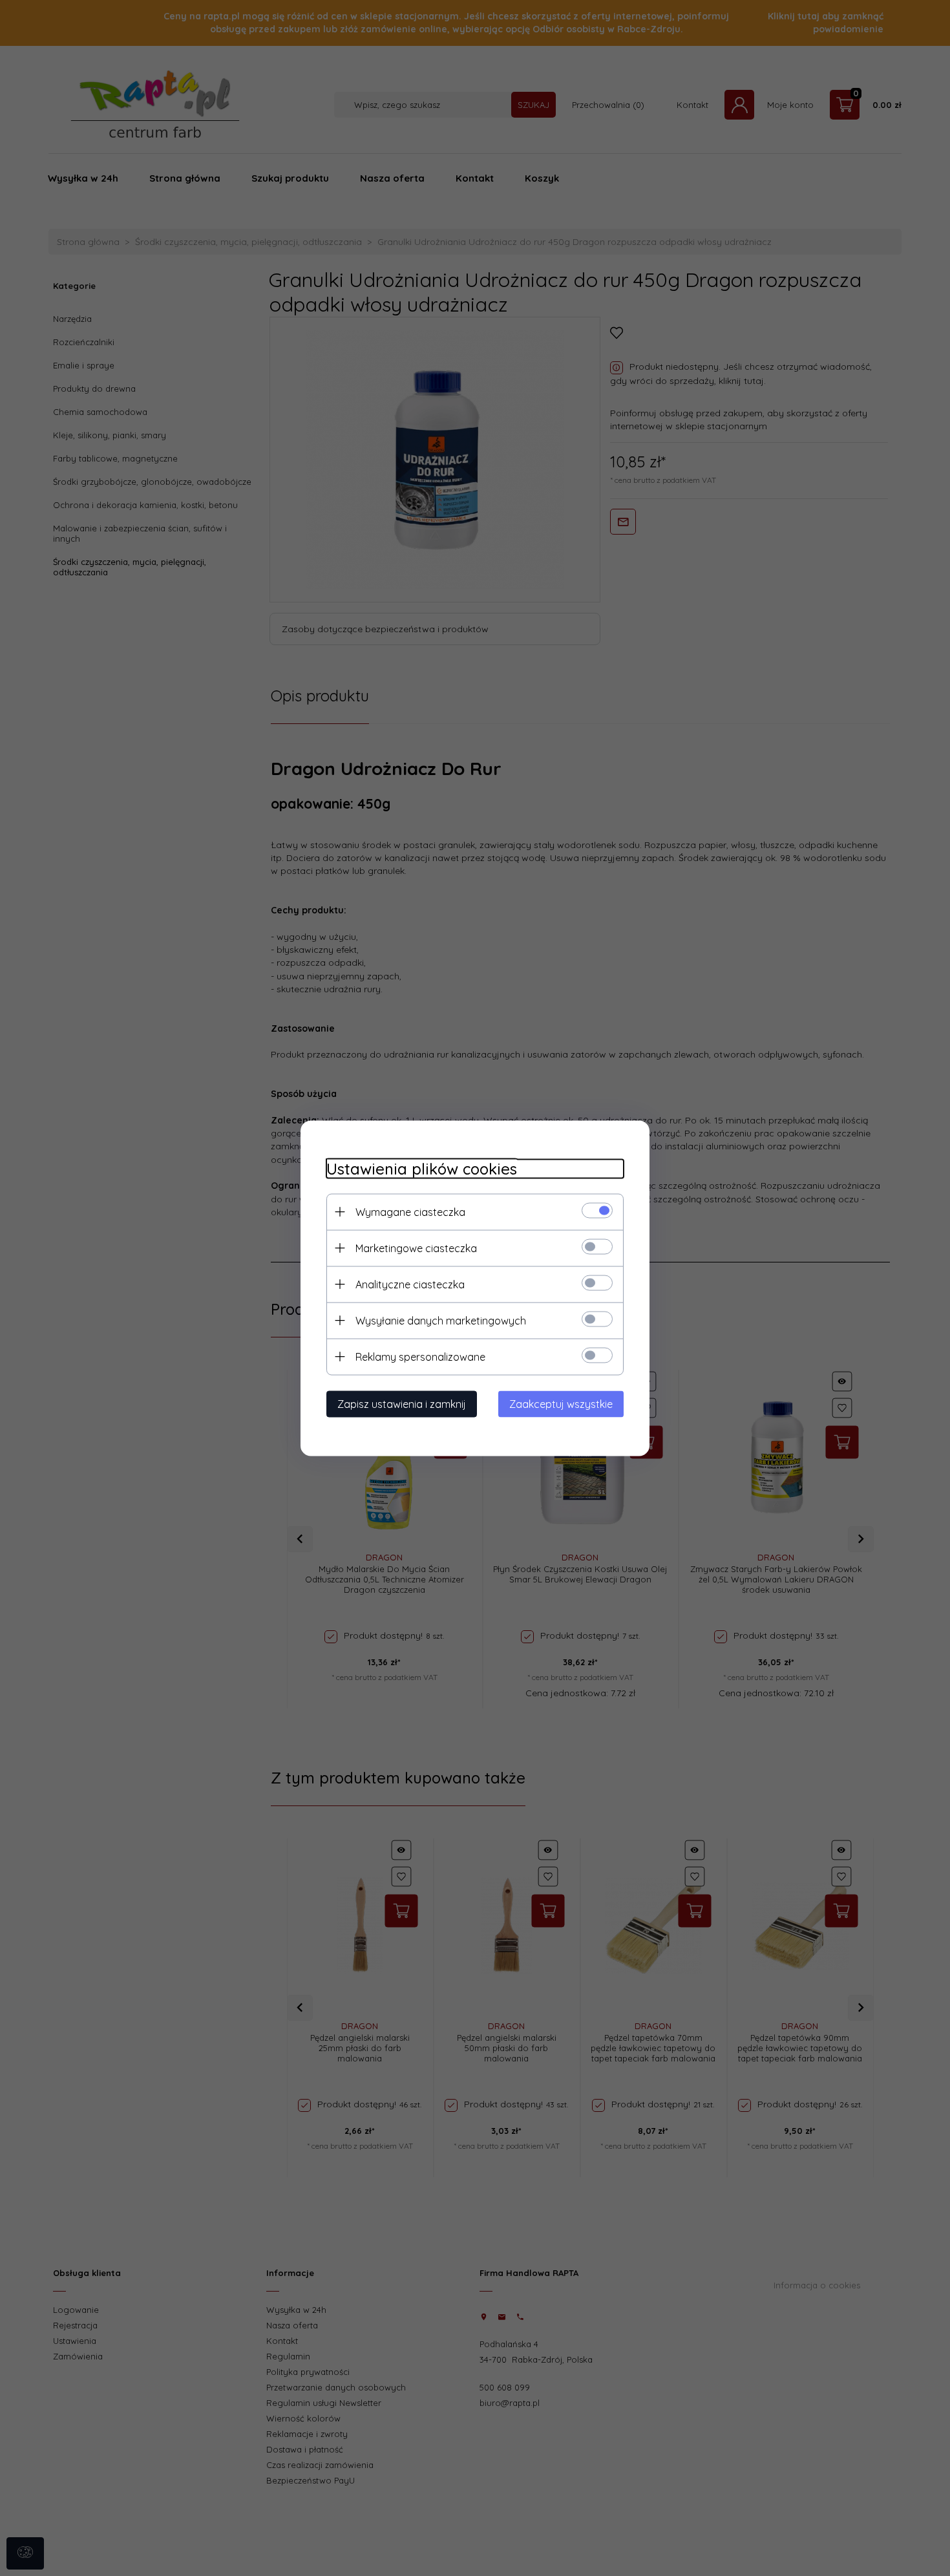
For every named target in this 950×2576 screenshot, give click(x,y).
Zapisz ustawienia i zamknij (402, 1403)
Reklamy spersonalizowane (420, 1356)
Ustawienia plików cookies (422, 1168)
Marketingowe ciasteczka (416, 1248)
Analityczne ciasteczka (410, 1284)
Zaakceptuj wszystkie (561, 1403)
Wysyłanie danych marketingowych (441, 1320)
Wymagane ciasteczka (410, 1211)
